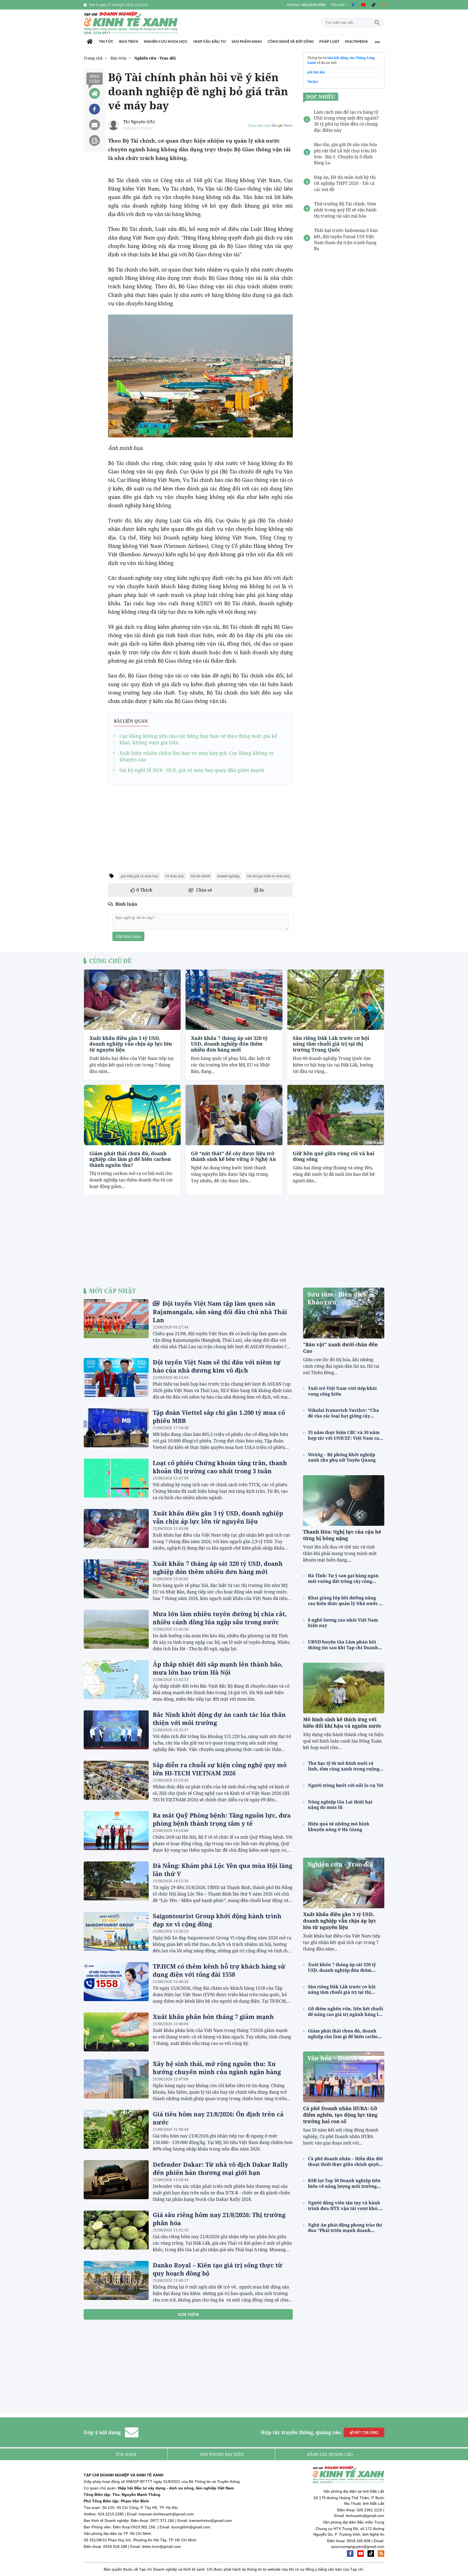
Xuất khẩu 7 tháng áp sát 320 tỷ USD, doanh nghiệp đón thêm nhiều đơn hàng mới (229, 1044)
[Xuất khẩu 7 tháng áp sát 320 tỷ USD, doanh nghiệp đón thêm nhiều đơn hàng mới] (234, 1000)
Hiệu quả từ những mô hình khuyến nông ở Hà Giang (339, 1827)
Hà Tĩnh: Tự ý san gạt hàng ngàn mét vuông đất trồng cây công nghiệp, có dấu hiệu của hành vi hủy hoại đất (343, 1579)
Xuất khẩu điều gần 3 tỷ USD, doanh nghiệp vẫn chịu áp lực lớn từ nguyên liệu (131, 1044)
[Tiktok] (373, 5)
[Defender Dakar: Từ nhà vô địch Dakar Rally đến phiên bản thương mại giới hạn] (116, 2180)
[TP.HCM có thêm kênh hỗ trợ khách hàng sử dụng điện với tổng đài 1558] (116, 1982)
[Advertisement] (200, 826)
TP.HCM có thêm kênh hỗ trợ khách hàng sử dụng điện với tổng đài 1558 (219, 1970)
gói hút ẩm (316, 72)
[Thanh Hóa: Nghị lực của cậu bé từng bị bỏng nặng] (344, 1500)
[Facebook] (353, 5)
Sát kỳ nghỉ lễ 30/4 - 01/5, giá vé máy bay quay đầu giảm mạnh (192, 770)
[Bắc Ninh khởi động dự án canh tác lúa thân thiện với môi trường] (116, 1730)
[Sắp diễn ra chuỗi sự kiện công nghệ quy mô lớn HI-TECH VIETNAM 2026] (116, 1780)
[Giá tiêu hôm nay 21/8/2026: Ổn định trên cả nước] (116, 2129)
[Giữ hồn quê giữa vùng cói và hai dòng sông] (336, 1115)
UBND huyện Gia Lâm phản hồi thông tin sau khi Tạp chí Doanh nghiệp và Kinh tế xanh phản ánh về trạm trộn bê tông (345, 1645)
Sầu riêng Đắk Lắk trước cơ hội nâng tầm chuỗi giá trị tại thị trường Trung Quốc (331, 1044)
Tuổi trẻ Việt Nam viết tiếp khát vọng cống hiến (342, 1391)
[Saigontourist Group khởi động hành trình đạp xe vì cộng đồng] (116, 1931)
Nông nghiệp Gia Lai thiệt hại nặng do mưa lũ (340, 1805)
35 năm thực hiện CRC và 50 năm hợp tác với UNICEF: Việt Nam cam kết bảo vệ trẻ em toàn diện (346, 1435)
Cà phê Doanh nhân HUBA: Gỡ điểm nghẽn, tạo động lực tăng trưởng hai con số (340, 2115)
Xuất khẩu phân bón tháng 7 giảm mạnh (213, 2017)
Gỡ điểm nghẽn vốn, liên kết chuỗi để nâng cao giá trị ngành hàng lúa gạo (346, 2012)
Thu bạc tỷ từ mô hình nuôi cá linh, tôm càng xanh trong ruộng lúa (344, 1766)
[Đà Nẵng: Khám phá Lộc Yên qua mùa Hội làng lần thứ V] (116, 1881)
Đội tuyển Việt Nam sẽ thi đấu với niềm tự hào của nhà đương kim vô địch (217, 1366)
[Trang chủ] (90, 42)
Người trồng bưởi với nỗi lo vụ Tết (346, 1785)
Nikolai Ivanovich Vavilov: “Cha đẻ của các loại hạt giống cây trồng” (343, 1413)
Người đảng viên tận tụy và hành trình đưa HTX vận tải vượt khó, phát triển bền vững (344, 2206)
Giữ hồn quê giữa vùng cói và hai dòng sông (334, 1156)
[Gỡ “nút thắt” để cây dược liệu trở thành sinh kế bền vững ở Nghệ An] (234, 1115)
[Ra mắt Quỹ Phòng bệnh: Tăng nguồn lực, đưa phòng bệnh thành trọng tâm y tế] (116, 1831)
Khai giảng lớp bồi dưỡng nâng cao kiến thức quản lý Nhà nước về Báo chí (346, 1601)
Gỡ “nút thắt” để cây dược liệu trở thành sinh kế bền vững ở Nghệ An (233, 1156)
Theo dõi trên (259, 126)
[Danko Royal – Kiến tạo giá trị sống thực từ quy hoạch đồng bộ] (116, 2280)
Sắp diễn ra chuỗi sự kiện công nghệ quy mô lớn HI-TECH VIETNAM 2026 (220, 1769)
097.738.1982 (366, 2432)
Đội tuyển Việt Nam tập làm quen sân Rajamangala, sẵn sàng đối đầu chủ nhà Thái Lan (220, 1312)
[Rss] (384, 5)
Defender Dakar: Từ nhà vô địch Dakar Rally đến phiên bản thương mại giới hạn (220, 2168)
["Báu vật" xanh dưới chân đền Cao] (344, 1313)
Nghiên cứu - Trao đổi (340, 1864)
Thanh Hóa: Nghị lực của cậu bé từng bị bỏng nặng (342, 1535)
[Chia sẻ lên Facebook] (95, 109)
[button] (339, 5)
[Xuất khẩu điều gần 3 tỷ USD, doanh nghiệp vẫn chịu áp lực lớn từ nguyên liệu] (132, 1000)
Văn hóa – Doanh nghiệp (344, 2058)
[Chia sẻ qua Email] (95, 125)
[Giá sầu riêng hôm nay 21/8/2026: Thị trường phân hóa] (116, 2230)
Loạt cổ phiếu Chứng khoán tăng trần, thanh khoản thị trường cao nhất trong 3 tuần (220, 1467)
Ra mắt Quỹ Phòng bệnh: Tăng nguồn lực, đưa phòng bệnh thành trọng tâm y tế (222, 1819)
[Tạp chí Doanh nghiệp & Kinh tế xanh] (131, 23)
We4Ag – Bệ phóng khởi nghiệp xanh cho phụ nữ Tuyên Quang (342, 1458)
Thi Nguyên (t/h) (139, 122)
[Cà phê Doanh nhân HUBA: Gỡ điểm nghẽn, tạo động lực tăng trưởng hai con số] (344, 2077)
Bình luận (95, 79)
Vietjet (313, 82)
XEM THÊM (188, 2314)
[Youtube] (363, 5)
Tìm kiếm (377, 23)
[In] (95, 140)
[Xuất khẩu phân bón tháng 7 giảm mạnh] (116, 2032)
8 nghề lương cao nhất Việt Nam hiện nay (343, 1623)
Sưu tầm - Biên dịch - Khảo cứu (339, 1298)
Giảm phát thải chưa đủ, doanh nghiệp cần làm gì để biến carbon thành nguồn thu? (130, 1159)
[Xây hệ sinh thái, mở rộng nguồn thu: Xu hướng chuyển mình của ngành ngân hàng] (116, 2079)
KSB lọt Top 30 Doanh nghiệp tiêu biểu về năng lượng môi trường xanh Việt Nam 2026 (344, 2184)
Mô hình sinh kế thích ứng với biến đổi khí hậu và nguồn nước (342, 1723)
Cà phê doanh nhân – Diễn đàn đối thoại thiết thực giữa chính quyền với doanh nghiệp (345, 2162)
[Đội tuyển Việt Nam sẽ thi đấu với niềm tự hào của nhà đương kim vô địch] (116, 1377)
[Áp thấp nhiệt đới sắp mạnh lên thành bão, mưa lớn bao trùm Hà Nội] (116, 1680)
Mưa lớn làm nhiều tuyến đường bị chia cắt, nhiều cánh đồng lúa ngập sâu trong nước (220, 1618)
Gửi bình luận (128, 936)
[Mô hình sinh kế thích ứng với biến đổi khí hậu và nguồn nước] (344, 1688)
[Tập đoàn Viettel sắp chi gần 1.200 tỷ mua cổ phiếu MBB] (116, 1428)
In (261, 890)
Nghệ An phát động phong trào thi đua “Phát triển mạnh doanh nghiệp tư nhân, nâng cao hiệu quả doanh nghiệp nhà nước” (345, 2228)
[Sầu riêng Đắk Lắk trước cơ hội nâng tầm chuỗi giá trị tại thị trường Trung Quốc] (336, 1000)
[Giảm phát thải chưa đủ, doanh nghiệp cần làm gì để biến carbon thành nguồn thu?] (132, 1115)
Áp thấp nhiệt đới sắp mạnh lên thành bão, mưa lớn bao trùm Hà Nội (218, 1668)
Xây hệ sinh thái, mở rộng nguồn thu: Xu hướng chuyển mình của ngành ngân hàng (217, 2068)
